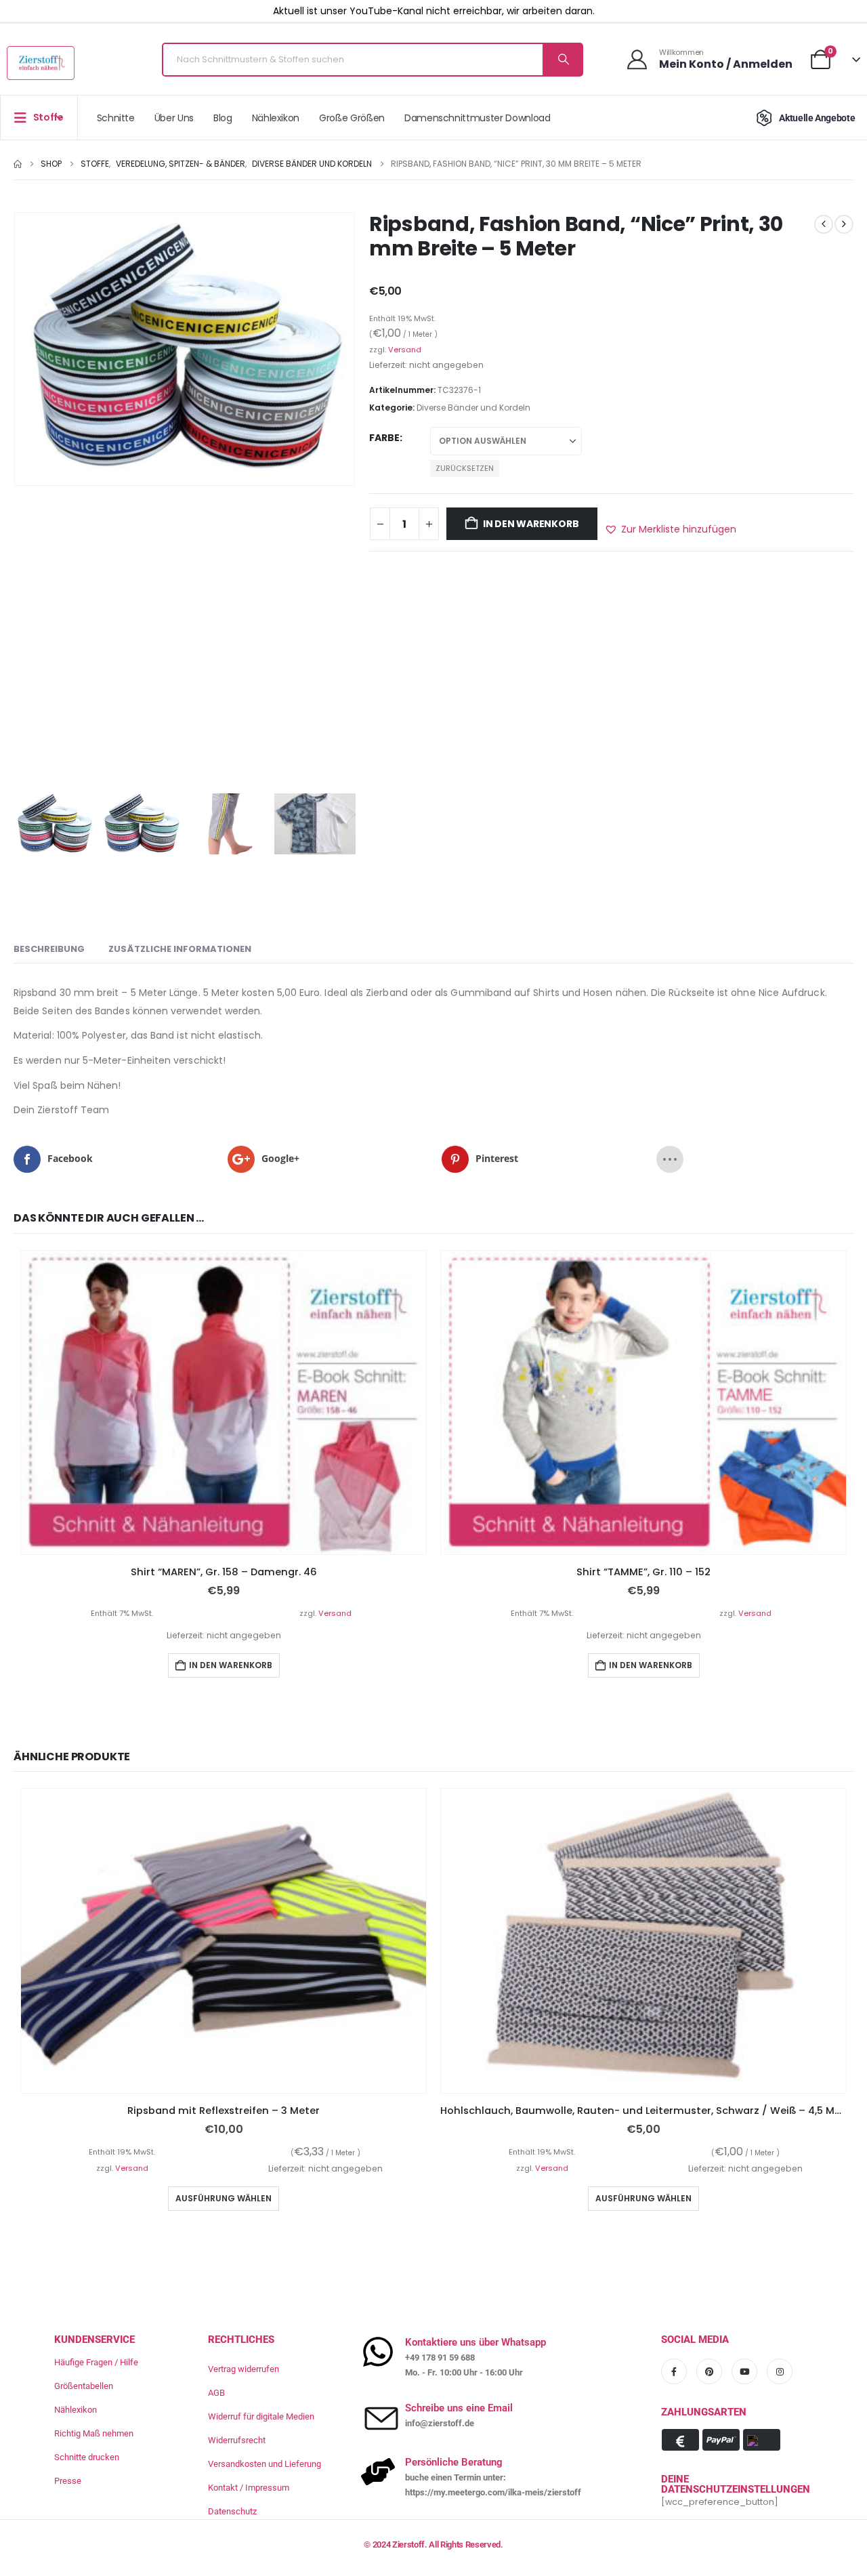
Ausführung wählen (224, 2198)
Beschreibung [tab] (49, 949)
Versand (405, 350)
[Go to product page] (224, 1403)
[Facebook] (674, 2371)
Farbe (384, 438)
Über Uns (174, 118)
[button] (670, 529)
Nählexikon (276, 118)
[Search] (562, 60)
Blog (223, 118)
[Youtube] (744, 2371)
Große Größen (352, 118)
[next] (844, 224)
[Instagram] (780, 2371)
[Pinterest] (709, 2371)
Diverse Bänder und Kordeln (473, 408)
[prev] (824, 224)
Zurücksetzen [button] (465, 468)
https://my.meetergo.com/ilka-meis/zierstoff (493, 2492)
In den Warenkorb (531, 524)
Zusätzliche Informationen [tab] (180, 949)
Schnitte (116, 118)
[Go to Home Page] (18, 164)
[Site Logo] (41, 63)
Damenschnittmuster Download (478, 118)
